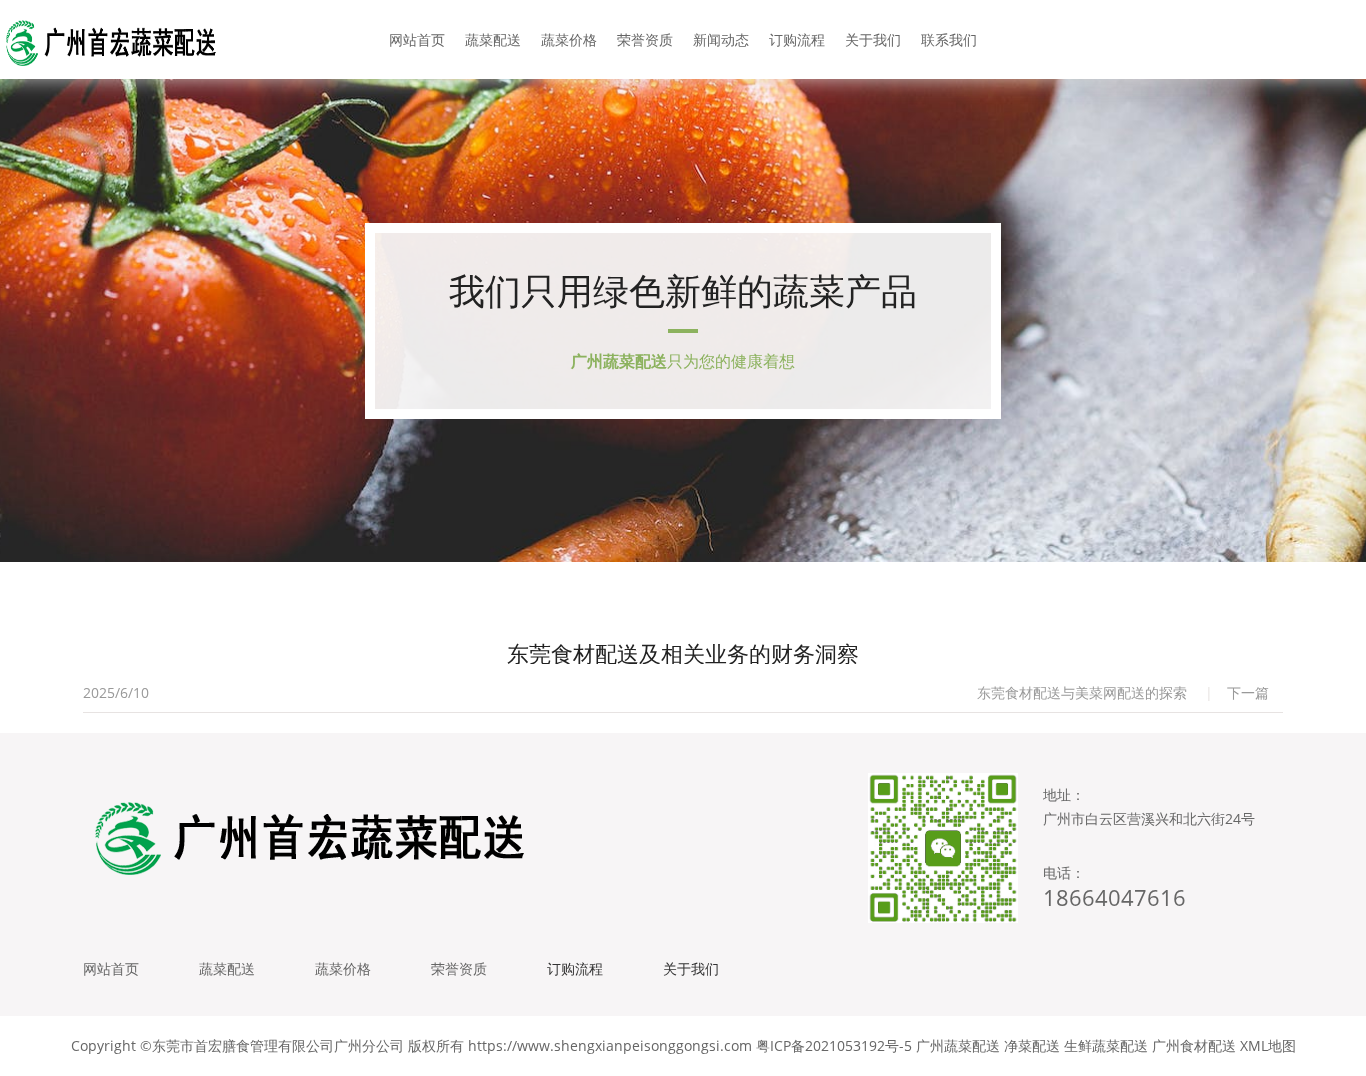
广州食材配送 (1194, 1045)
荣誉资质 (645, 39)
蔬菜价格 (569, 39)
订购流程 (797, 39)
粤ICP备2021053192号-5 (834, 1045)
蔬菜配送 (493, 39)
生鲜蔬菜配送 (1106, 1045)
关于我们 (873, 39)
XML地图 (1268, 1045)
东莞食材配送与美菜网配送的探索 (1082, 692)
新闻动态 (721, 39)
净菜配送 (1032, 1045)
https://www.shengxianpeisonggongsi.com (610, 1045)
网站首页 (417, 39)
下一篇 (1248, 692)
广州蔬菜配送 (958, 1045)
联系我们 (949, 39)
